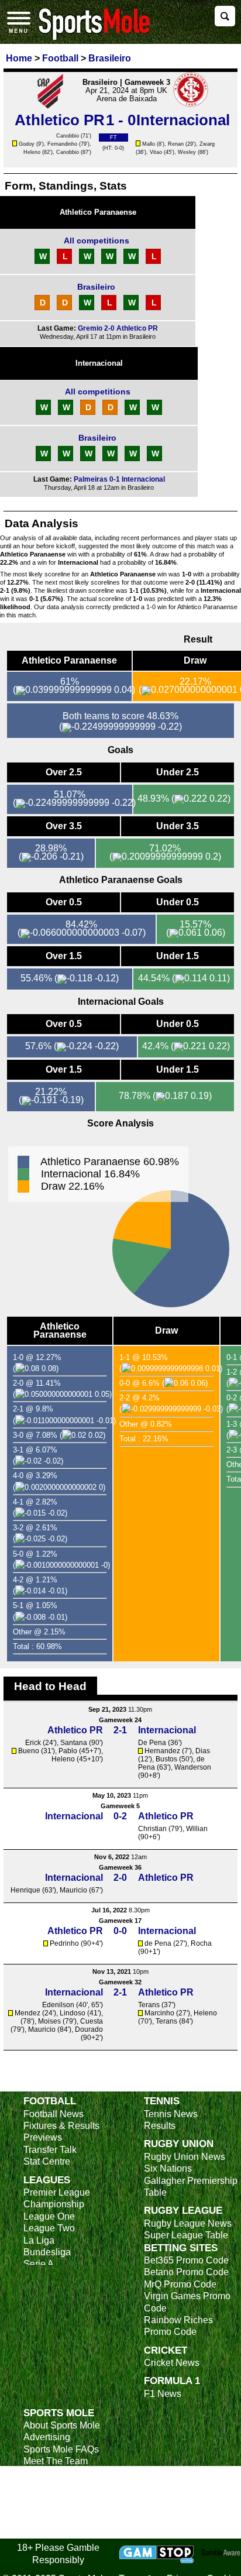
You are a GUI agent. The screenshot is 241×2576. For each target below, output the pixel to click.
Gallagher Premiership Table (191, 2187)
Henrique (25, 1890)
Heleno (32, 152)
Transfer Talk (50, 2150)
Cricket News (172, 2363)
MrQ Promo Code (180, 2284)
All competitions (97, 241)
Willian (197, 1829)
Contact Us (47, 2473)
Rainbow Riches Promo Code (178, 2326)
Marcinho (159, 2013)
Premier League (57, 2192)
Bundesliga (47, 2252)
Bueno (29, 1751)
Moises (49, 2021)
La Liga (39, 2240)
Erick (33, 1743)
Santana (74, 1743)
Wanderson (193, 1767)
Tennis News (171, 2114)
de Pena (158, 1943)
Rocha (201, 1943)
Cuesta (92, 2021)
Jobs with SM (51, 2503)
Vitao (156, 152)
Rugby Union (179, 2144)
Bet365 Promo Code (186, 2260)
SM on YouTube (57, 2532)
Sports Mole (59, 2413)
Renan (176, 144)
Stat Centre (47, 2161)
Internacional (99, 363)
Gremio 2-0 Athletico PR (118, 328)
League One (49, 2216)
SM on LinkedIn (56, 2521)
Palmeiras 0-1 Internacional (119, 479)
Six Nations (168, 2168)
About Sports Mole (62, 2425)
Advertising (47, 2437)
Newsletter (46, 2485)
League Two (49, 2228)
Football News (54, 2114)
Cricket (166, 2350)
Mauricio (73, 1890)
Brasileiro (96, 287)
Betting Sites (181, 2248)
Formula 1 (172, 2381)
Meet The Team (56, 2461)
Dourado (89, 2029)
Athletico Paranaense (98, 212)
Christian (152, 1829)
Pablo (68, 1751)
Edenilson (58, 2005)
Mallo (149, 144)
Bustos (166, 1759)
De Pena (152, 1743)
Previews (43, 2137)
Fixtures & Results (61, 2126)
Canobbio (68, 136)
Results (160, 2126)
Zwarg (207, 144)
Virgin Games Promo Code (187, 2302)
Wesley (187, 152)
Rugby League (183, 2210)
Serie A (39, 2264)
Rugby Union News (185, 2157)
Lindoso (73, 2013)
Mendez (27, 2013)
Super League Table (186, 2235)
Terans (149, 2005)
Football (50, 2101)
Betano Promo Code (186, 2272)
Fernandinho (62, 144)
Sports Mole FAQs (61, 2449)
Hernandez (162, 1751)
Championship (54, 2204)
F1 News (163, 2394)
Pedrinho (64, 1943)
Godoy (27, 144)
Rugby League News (188, 2223)
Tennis (162, 2101)
